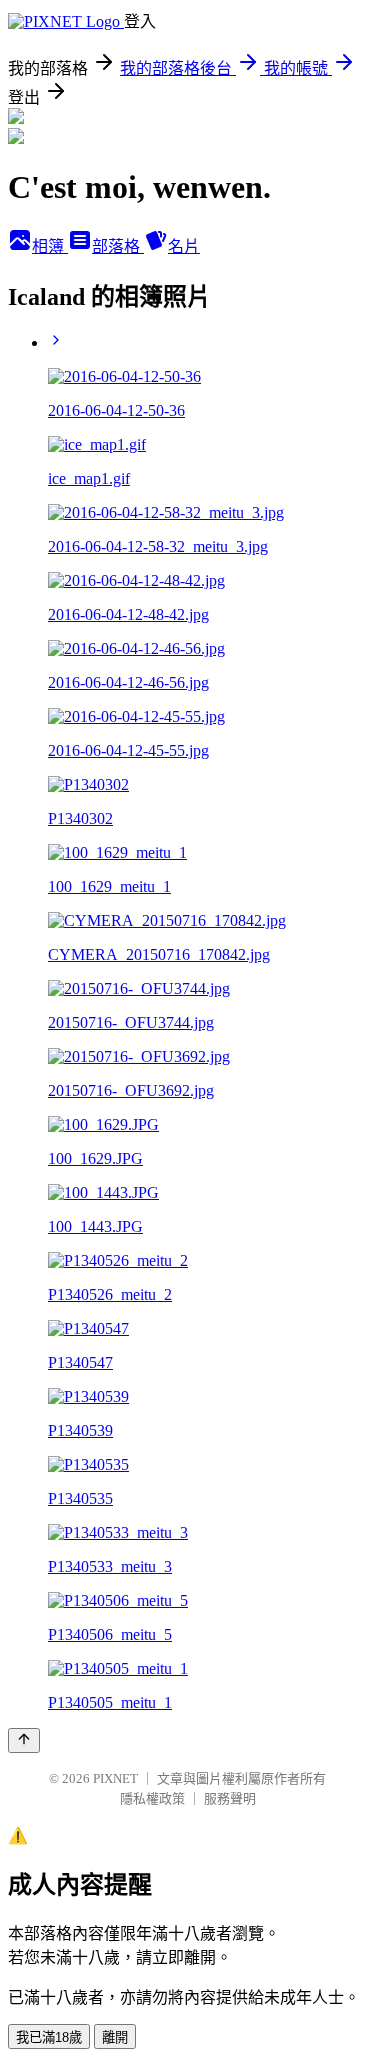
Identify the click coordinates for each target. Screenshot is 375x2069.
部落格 (118, 246)
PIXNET (115, 1778)
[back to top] (24, 1740)
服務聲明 (230, 1798)
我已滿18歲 (49, 2037)
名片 (184, 246)
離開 (115, 2037)
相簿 (50, 246)
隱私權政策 (152, 1798)
